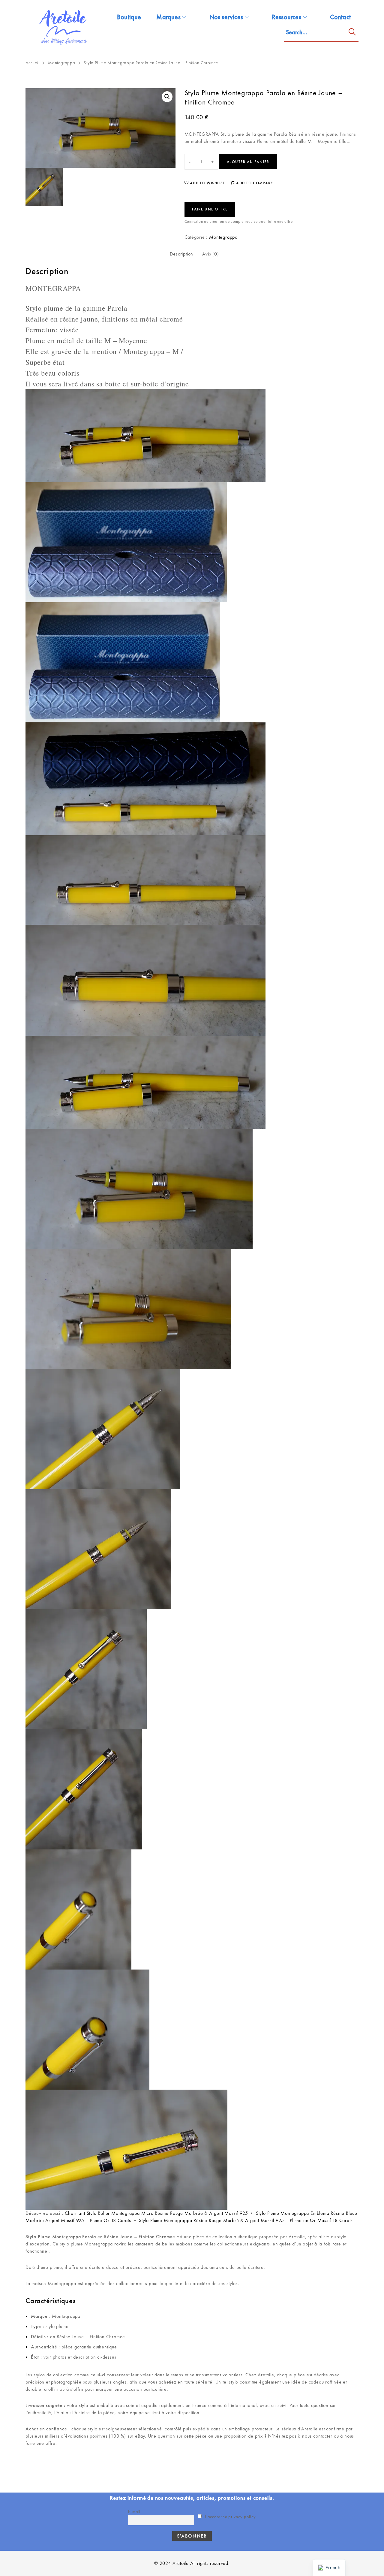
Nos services (226, 17)
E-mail (134, 2511)
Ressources (286, 17)
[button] (167, 97)
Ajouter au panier (248, 162)
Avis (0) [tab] (210, 254)
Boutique (129, 17)
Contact (340, 17)
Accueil (33, 63)
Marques (168, 17)
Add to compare (254, 183)
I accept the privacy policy (230, 2517)
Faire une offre (210, 209)
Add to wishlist (207, 183)
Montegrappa (62, 63)
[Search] (352, 33)
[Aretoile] (64, 26)
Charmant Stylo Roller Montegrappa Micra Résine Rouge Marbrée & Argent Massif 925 (156, 2213)
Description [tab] (181, 254)
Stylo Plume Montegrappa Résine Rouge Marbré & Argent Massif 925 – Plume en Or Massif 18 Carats (246, 2220)
